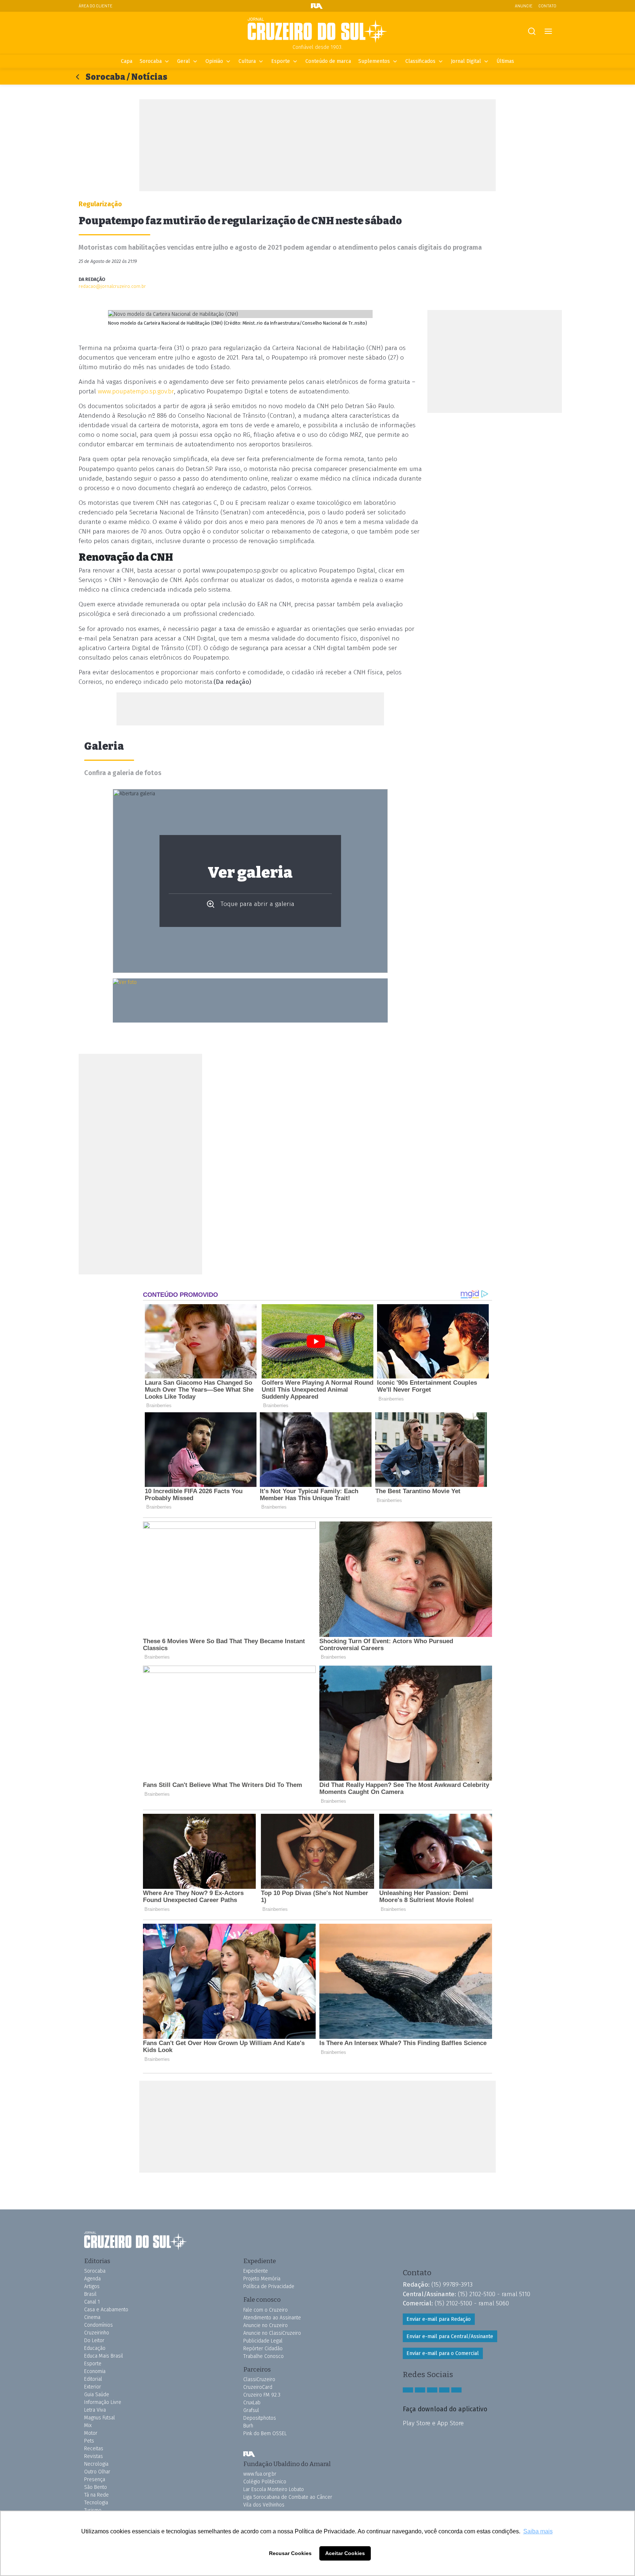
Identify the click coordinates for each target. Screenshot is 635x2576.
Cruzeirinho (97, 2333)
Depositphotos (260, 2418)
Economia (95, 2371)
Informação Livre (103, 2402)
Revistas (94, 2456)
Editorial (93, 2379)
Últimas (505, 61)
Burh (248, 2426)
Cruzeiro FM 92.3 (262, 2395)
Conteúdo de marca (328, 61)
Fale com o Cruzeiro (266, 2310)
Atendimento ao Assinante (272, 2318)
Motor (91, 2433)
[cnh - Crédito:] (250, 1000)
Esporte (281, 61)
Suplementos (374, 61)
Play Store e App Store (433, 2423)
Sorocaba (151, 61)
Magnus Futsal (100, 2418)
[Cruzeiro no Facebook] (408, 2390)
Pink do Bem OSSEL (265, 2434)
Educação (95, 2348)
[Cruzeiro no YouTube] (432, 2390)
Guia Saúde (97, 2395)
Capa (127, 61)
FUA (249, 2454)
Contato (547, 6)
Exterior (93, 2387)
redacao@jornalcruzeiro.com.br (112, 286)
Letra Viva (95, 2410)
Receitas (94, 2449)
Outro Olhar (97, 2472)
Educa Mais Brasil (104, 2356)
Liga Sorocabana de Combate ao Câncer (288, 2497)
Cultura (247, 61)
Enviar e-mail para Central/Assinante (450, 2336)
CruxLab (252, 2403)
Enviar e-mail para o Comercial (443, 2353)
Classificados (420, 61)
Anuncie (524, 6)
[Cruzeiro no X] (444, 2390)
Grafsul (251, 2410)
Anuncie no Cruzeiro (266, 2325)
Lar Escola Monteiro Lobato (274, 2489)
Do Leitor (94, 2340)
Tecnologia (96, 2503)
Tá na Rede (96, 2495)
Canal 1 (92, 2302)
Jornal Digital (466, 61)
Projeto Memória (262, 2279)
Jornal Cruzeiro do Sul (317, 31)
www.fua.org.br (260, 2474)
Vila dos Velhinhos (264, 2505)
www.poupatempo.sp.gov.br (136, 391)
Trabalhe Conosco (263, 2356)
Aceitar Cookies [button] (345, 2553)
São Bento (96, 2487)
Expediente (256, 2271)
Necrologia (96, 2464)
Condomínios (98, 2325)
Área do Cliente (96, 6)
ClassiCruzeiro (259, 2379)
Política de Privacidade (269, 2286)
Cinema (92, 2317)
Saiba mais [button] (538, 2531)
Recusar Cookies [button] (290, 2553)
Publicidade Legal (263, 2341)
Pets (89, 2441)
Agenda (92, 2279)
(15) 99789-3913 (452, 2284)
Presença (95, 2479)
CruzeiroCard (258, 2387)
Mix (88, 2425)
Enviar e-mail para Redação (439, 2319)
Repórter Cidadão (263, 2349)
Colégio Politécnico (265, 2482)
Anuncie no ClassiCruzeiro (272, 2333)
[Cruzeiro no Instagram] (420, 2390)
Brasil (90, 2294)
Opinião (214, 61)
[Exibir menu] (548, 31)
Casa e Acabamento (106, 2310)
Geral (184, 61)
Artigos (92, 2286)
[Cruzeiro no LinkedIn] (456, 2390)
